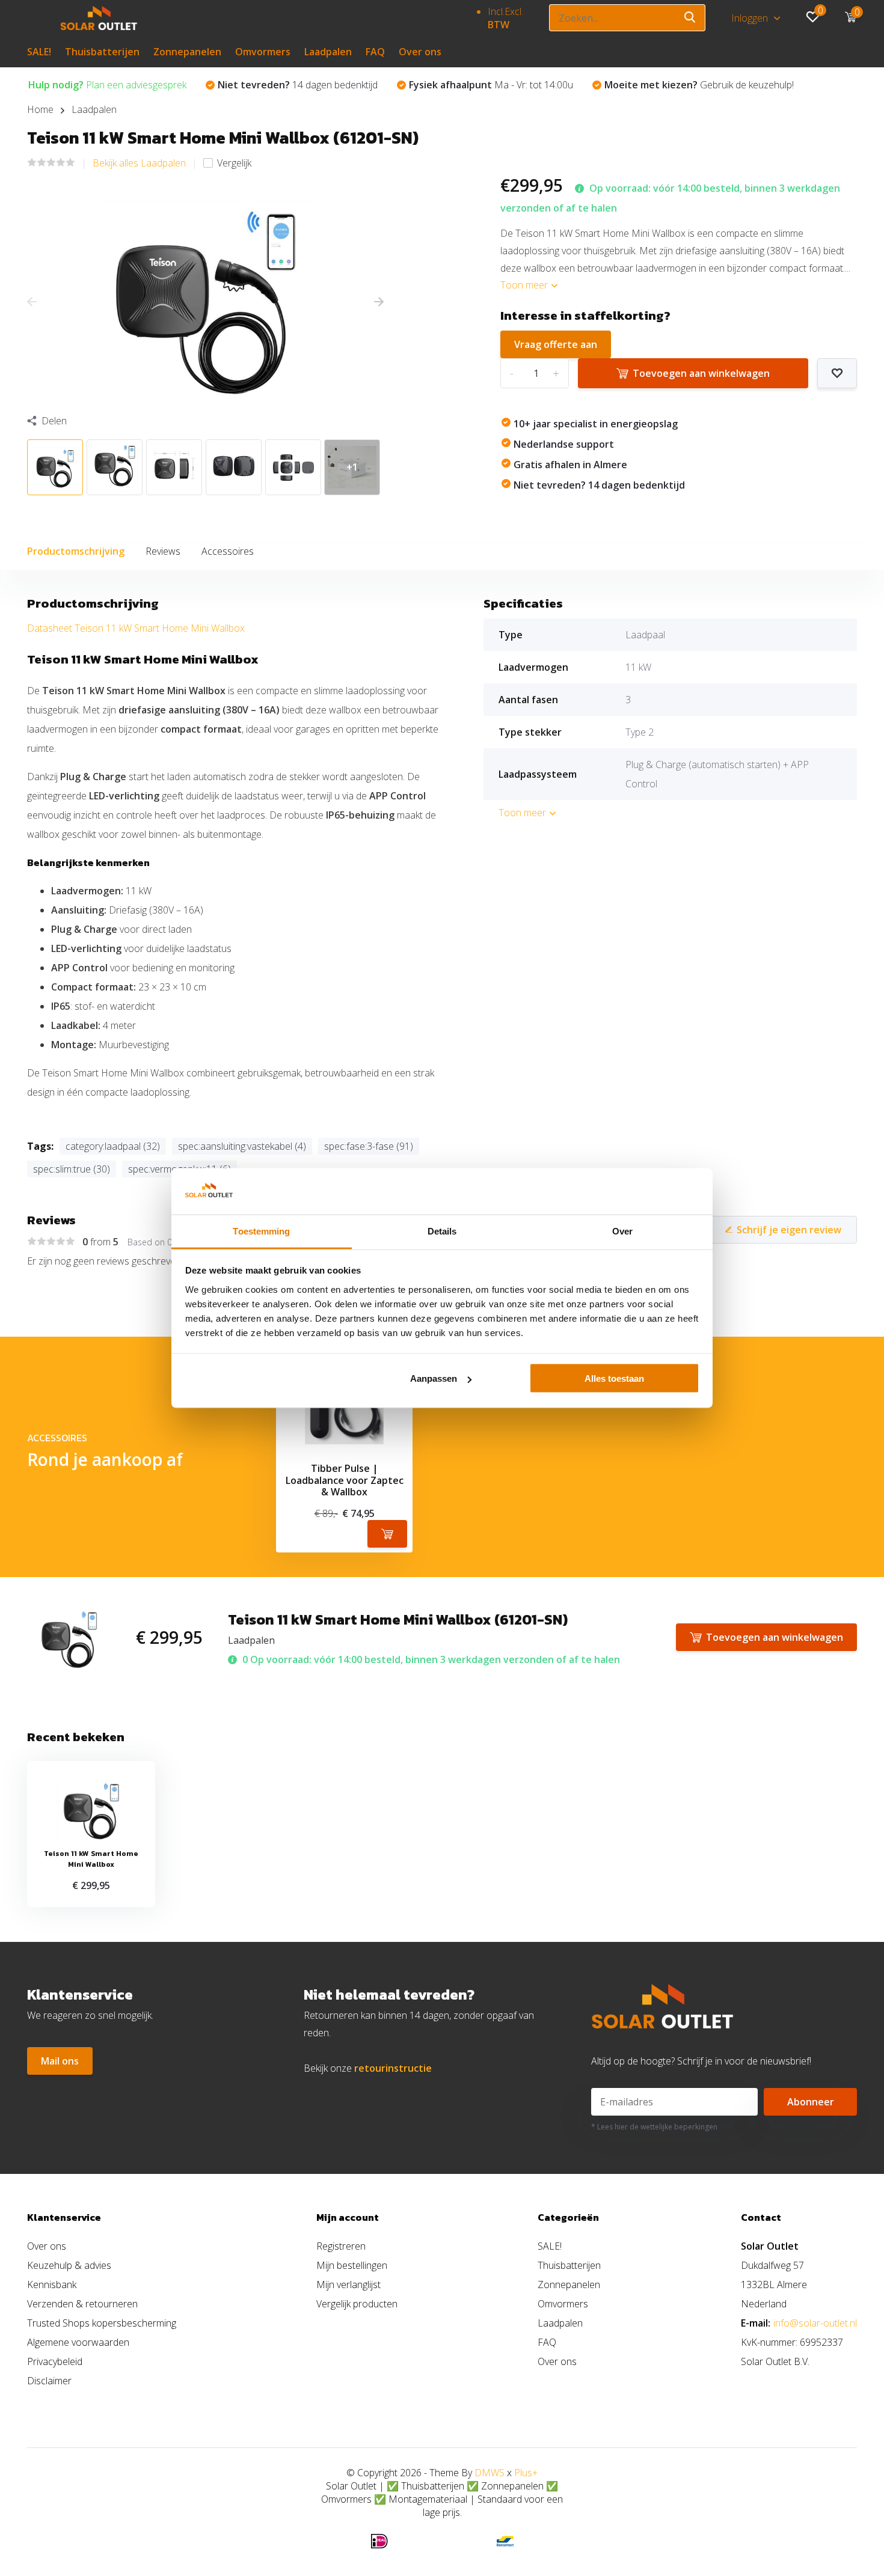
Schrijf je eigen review (789, 1230)
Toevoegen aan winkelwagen (701, 373)
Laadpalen (328, 52)
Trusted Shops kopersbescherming (102, 2323)
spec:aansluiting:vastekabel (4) (242, 1146)
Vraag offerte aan (556, 344)
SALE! (39, 52)
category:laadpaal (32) (113, 1146)
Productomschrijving (76, 551)
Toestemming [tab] (261, 1231)
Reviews (163, 551)
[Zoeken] (690, 18)
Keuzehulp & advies (69, 2265)
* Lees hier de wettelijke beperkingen (654, 2127)
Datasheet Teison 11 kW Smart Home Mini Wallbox (136, 628)
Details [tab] (442, 1231)
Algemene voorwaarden (78, 2342)
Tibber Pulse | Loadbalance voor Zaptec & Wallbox (345, 1480)
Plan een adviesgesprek (107, 85)
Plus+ (526, 2473)
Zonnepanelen (187, 52)
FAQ (375, 52)
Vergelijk (234, 163)
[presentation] (32, 302)
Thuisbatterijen (102, 52)
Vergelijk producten (357, 2304)
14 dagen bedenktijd (298, 85)
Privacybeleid (55, 2361)
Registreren (341, 2246)
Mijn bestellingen (352, 2265)
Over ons (420, 52)
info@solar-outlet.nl (815, 2323)
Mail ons (60, 2061)
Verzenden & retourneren (82, 2304)
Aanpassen (434, 1378)
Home (40, 109)
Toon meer (525, 285)
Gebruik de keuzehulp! (699, 85)
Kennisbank (52, 2285)
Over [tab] (622, 1231)
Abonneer (811, 2102)
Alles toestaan (614, 1378)
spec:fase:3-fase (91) (369, 1146)
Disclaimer (49, 2381)
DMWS (490, 2473)
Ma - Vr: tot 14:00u (491, 85)
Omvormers (263, 52)
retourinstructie (393, 2068)
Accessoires (228, 551)
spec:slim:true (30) (72, 1169)
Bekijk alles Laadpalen (139, 163)
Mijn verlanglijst (348, 2285)
